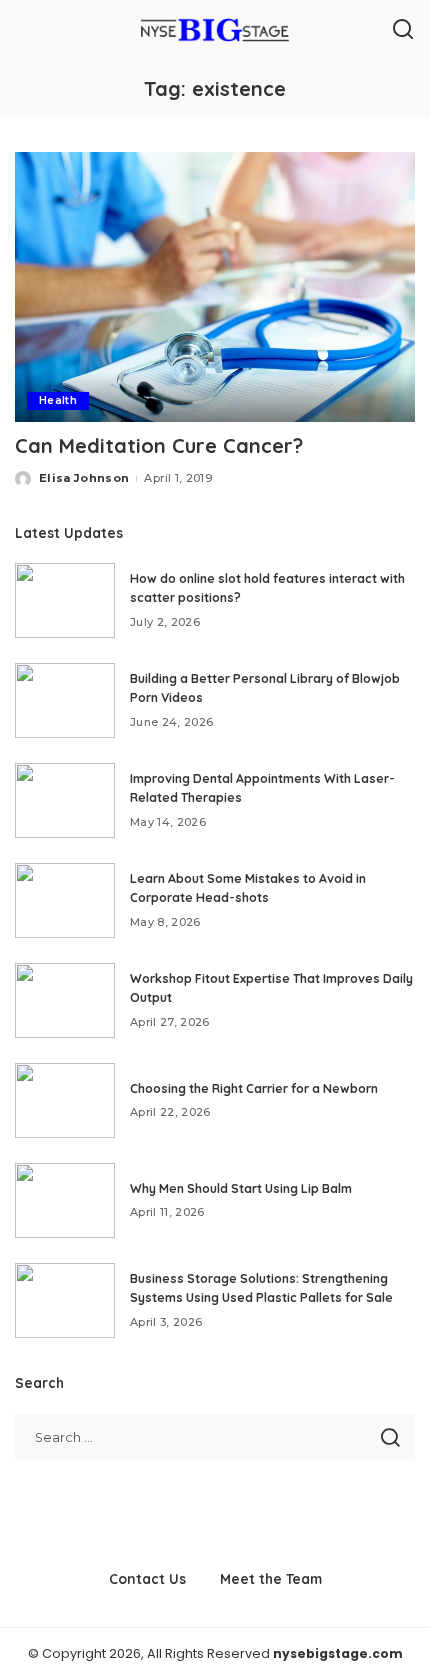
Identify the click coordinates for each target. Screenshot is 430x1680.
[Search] (403, 30)
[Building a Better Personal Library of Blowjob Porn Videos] (65, 700)
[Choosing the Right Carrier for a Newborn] (65, 1100)
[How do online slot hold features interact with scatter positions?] (65, 600)
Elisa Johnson (84, 478)
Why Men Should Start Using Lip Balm (241, 1188)
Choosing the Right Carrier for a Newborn (254, 1088)
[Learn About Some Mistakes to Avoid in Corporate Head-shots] (65, 900)
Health (58, 400)
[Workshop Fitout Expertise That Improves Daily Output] (65, 1000)
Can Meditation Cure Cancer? (159, 445)
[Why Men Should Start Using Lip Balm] (65, 1200)
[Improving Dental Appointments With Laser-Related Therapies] (65, 800)
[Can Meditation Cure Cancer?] (215, 287)
